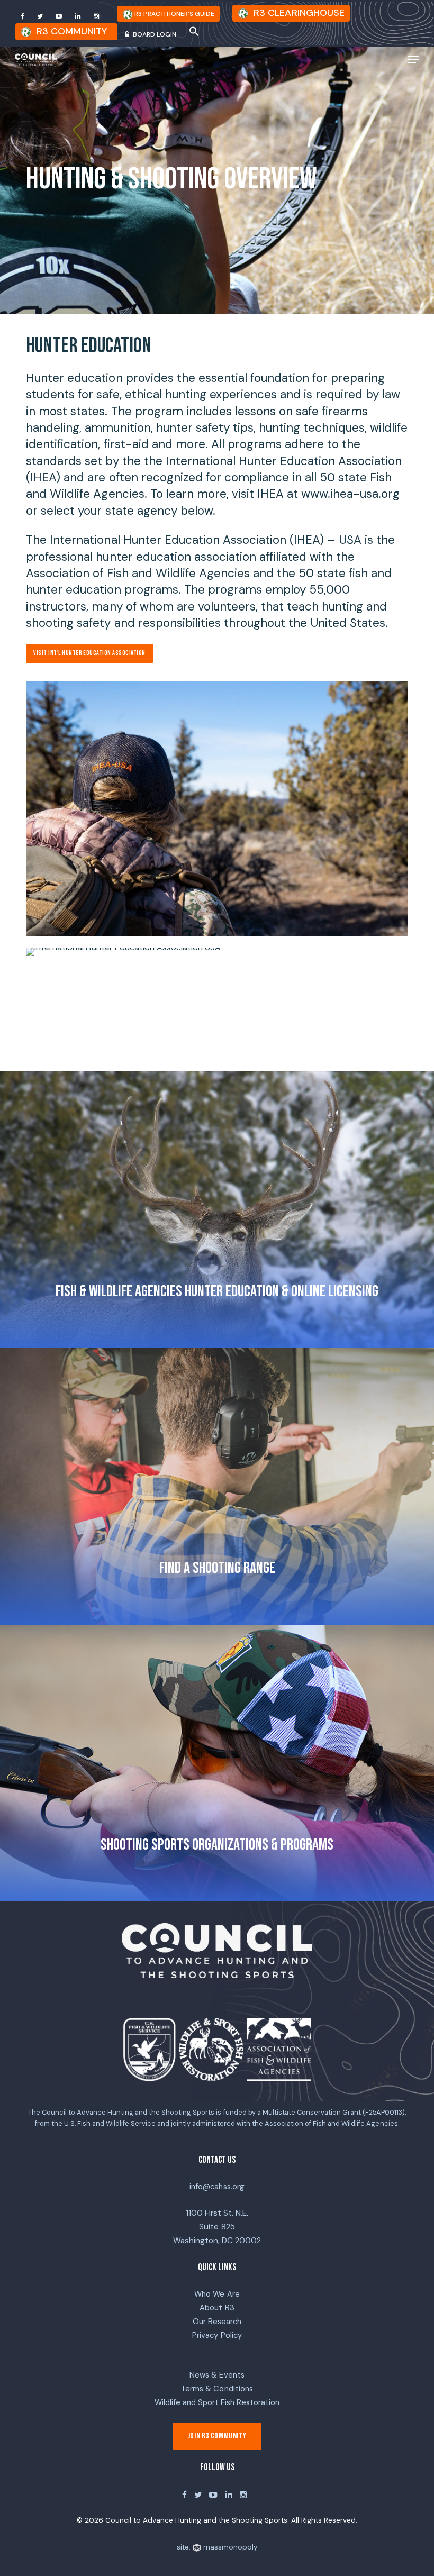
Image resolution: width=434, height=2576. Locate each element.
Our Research (217, 2322)
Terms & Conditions (217, 2389)
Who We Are (217, 2294)
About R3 (217, 2308)
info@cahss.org (217, 2187)
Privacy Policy (217, 2335)
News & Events (217, 2375)
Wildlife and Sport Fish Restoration (217, 2402)
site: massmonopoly (217, 2547)
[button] (194, 33)
